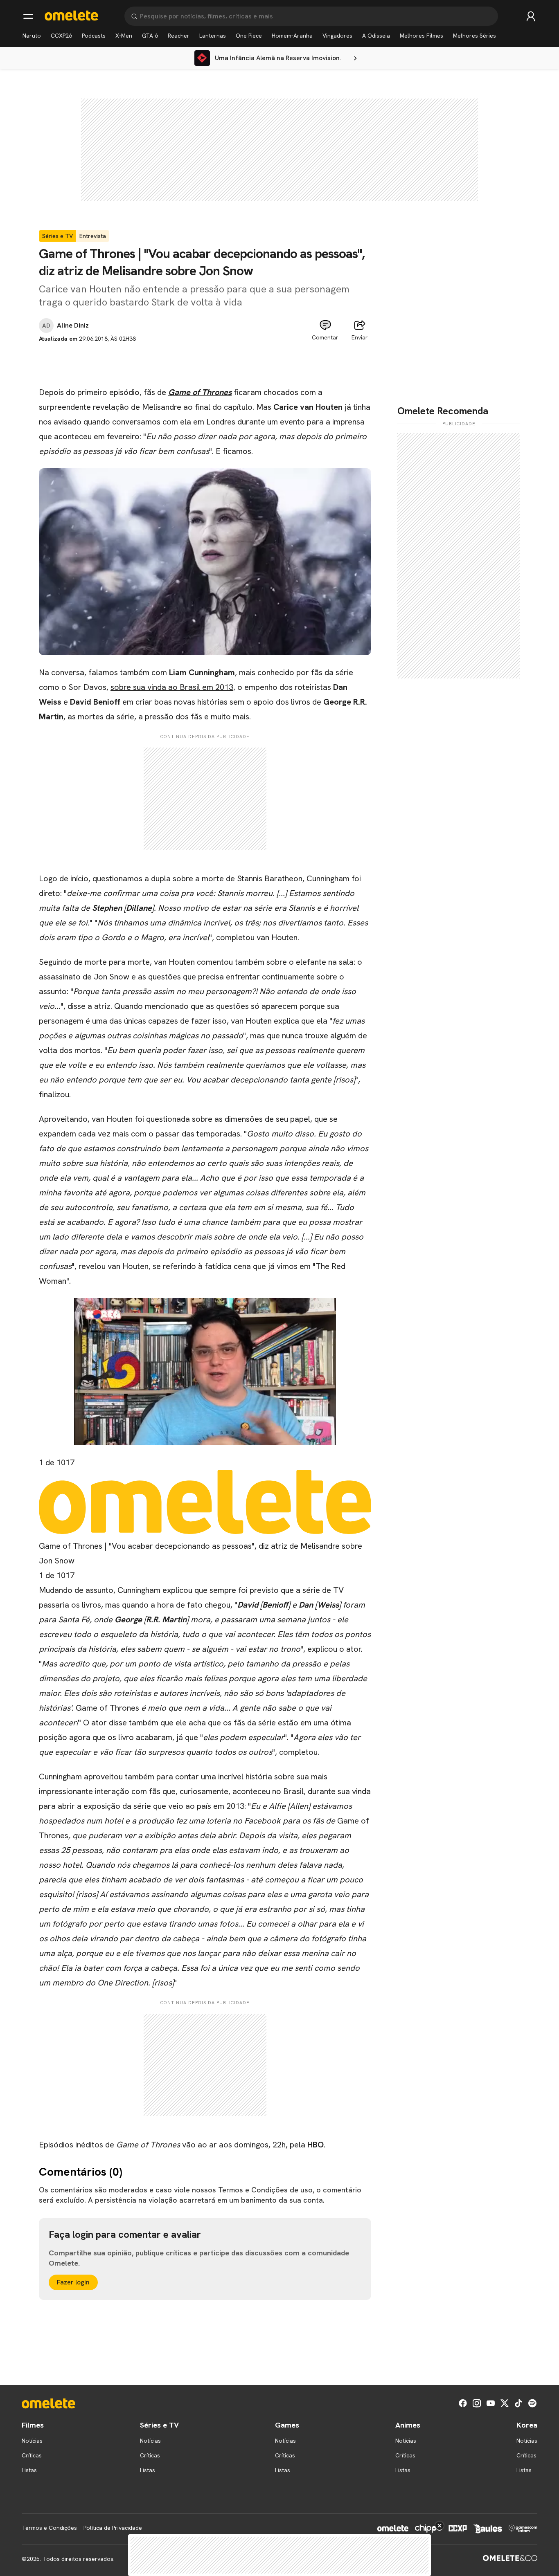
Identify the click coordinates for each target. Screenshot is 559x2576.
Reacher (179, 36)
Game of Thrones (200, 392)
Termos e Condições (49, 2528)
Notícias (32, 2441)
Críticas (32, 2455)
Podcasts (94, 36)
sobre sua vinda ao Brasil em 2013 (172, 687)
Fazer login (73, 2282)
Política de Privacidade (113, 2528)
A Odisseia (376, 36)
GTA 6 (150, 36)
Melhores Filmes (422, 36)
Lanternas (213, 36)
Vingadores (337, 36)
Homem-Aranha (292, 36)
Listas (29, 2470)
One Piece (249, 36)
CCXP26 (61, 36)
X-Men (124, 36)
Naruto (32, 36)
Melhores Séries (474, 36)
